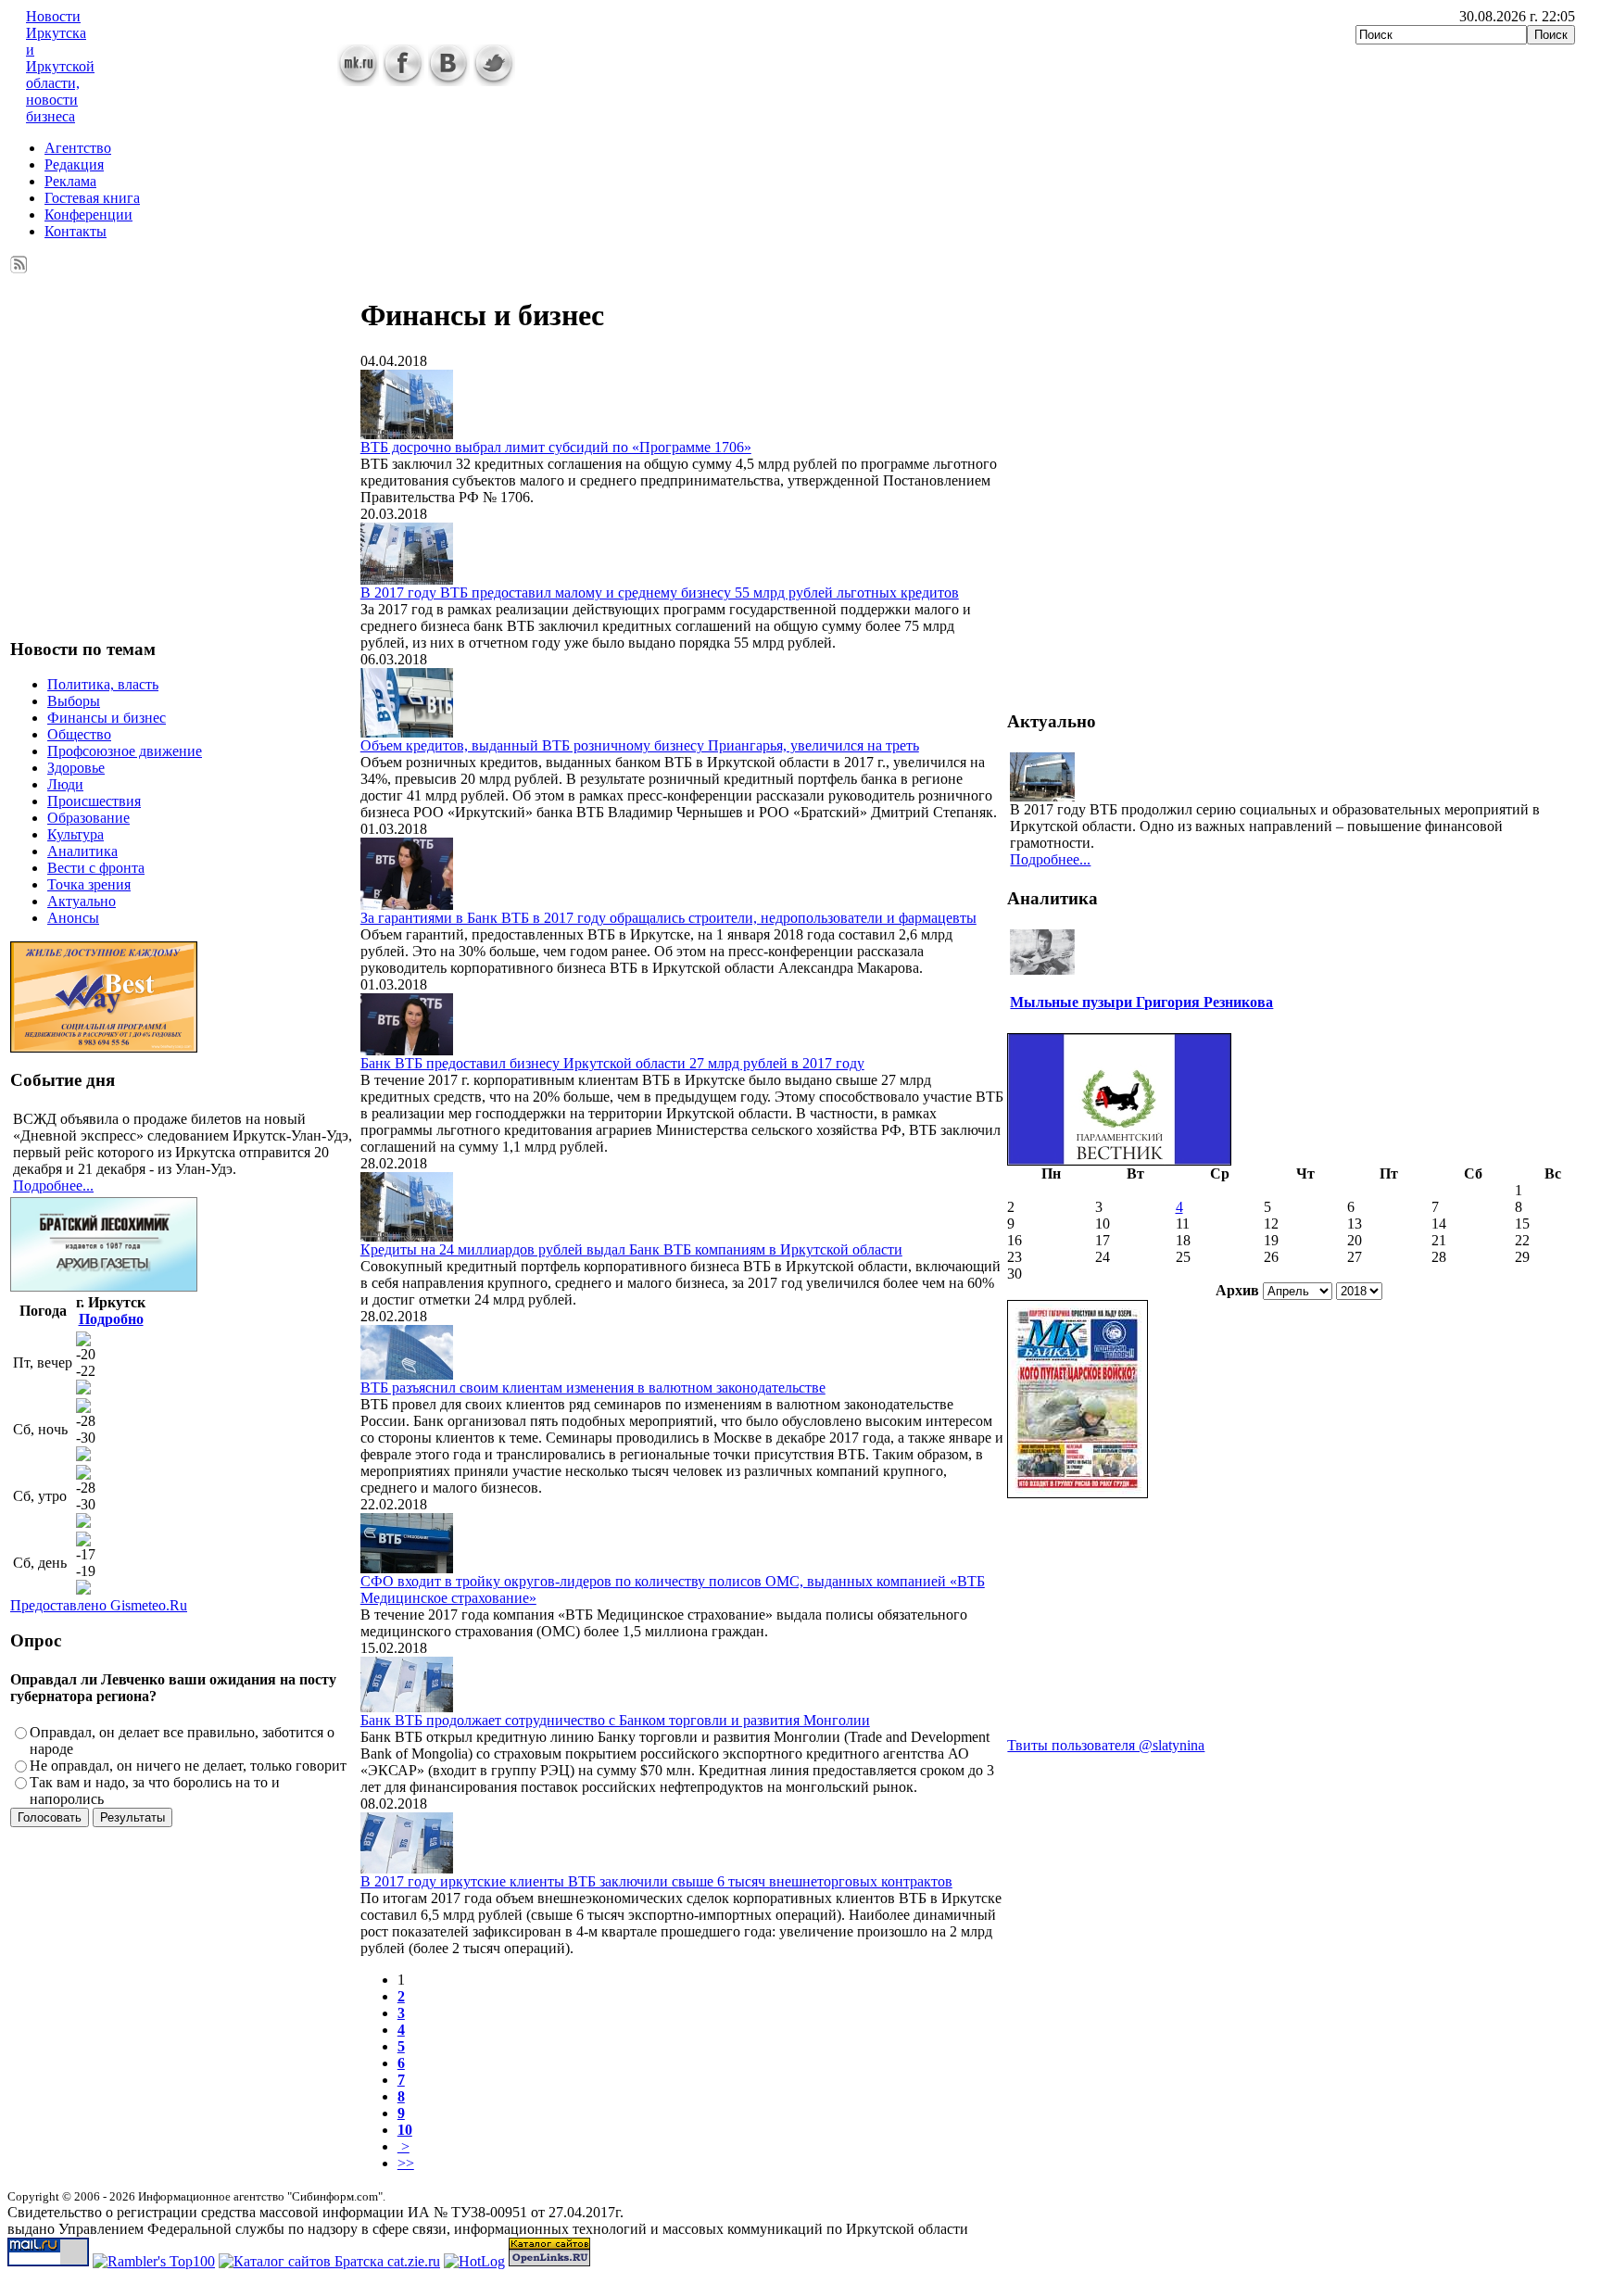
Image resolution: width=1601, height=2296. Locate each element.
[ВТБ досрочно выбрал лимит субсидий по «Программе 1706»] (407, 434)
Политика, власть (103, 684)
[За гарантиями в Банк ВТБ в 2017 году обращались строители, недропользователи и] (407, 905)
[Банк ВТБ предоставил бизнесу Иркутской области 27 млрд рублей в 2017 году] (407, 1050)
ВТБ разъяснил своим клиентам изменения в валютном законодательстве (593, 1388)
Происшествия (94, 801)
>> (406, 2163)
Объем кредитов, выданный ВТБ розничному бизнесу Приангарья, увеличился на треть (640, 745)
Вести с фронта (96, 868)
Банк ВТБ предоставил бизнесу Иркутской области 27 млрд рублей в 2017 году (612, 1063)
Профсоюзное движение (125, 751)
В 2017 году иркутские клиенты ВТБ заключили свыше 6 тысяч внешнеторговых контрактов (656, 1881)
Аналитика (82, 851)
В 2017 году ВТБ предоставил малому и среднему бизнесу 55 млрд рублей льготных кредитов (660, 593)
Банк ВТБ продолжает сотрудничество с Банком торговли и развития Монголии (615, 1720)
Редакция (74, 164)
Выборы (74, 701)
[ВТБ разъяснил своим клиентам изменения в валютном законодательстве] (407, 1375)
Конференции (88, 214)
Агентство (78, 148)
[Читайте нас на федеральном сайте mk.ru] (358, 81)
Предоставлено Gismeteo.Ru (99, 1605)
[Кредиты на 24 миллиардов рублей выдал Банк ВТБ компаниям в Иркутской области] (407, 1236)
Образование (88, 818)
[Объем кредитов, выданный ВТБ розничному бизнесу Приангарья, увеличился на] (407, 732)
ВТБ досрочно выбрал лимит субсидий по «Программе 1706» (556, 447)
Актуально (82, 901)
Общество (79, 734)
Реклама (70, 181)
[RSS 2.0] (19, 261)
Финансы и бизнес (107, 718)
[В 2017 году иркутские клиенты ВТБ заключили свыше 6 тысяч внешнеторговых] (407, 1868)
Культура (76, 834)
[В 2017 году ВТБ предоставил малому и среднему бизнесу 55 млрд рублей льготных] (407, 580)
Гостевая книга (92, 198)
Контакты (76, 231)
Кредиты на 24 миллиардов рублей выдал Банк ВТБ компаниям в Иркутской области (631, 1249)
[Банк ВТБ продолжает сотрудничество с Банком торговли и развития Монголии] (407, 1707)
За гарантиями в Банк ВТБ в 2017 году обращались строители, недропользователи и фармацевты (668, 918)
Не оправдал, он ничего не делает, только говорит (188, 1766)
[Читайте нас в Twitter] (494, 81)
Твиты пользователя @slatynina (1106, 1745)
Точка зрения (89, 884)
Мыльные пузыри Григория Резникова (1141, 1002)
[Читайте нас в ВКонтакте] (449, 81)
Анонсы (73, 918)
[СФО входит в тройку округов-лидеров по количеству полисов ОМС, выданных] (407, 1568)
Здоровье (76, 768)
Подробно (111, 1319)
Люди (65, 784)
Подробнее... (53, 1186)
